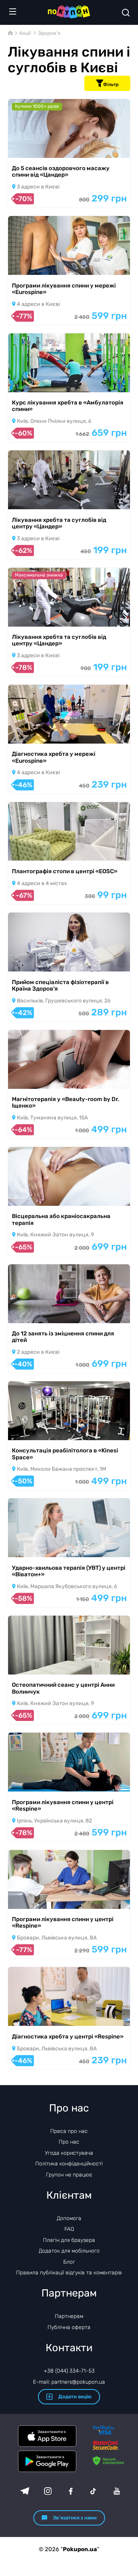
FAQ (69, 2229)
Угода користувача (69, 2153)
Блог (69, 2262)
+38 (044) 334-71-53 (69, 2371)
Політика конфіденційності (69, 2164)
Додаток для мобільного (69, 2251)
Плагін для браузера (69, 2240)
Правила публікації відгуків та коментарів (69, 2273)
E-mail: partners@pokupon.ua (69, 2382)
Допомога (69, 2218)
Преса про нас (69, 2131)
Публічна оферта (69, 2327)
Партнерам (69, 2316)
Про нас (69, 2142)
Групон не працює (69, 2175)
